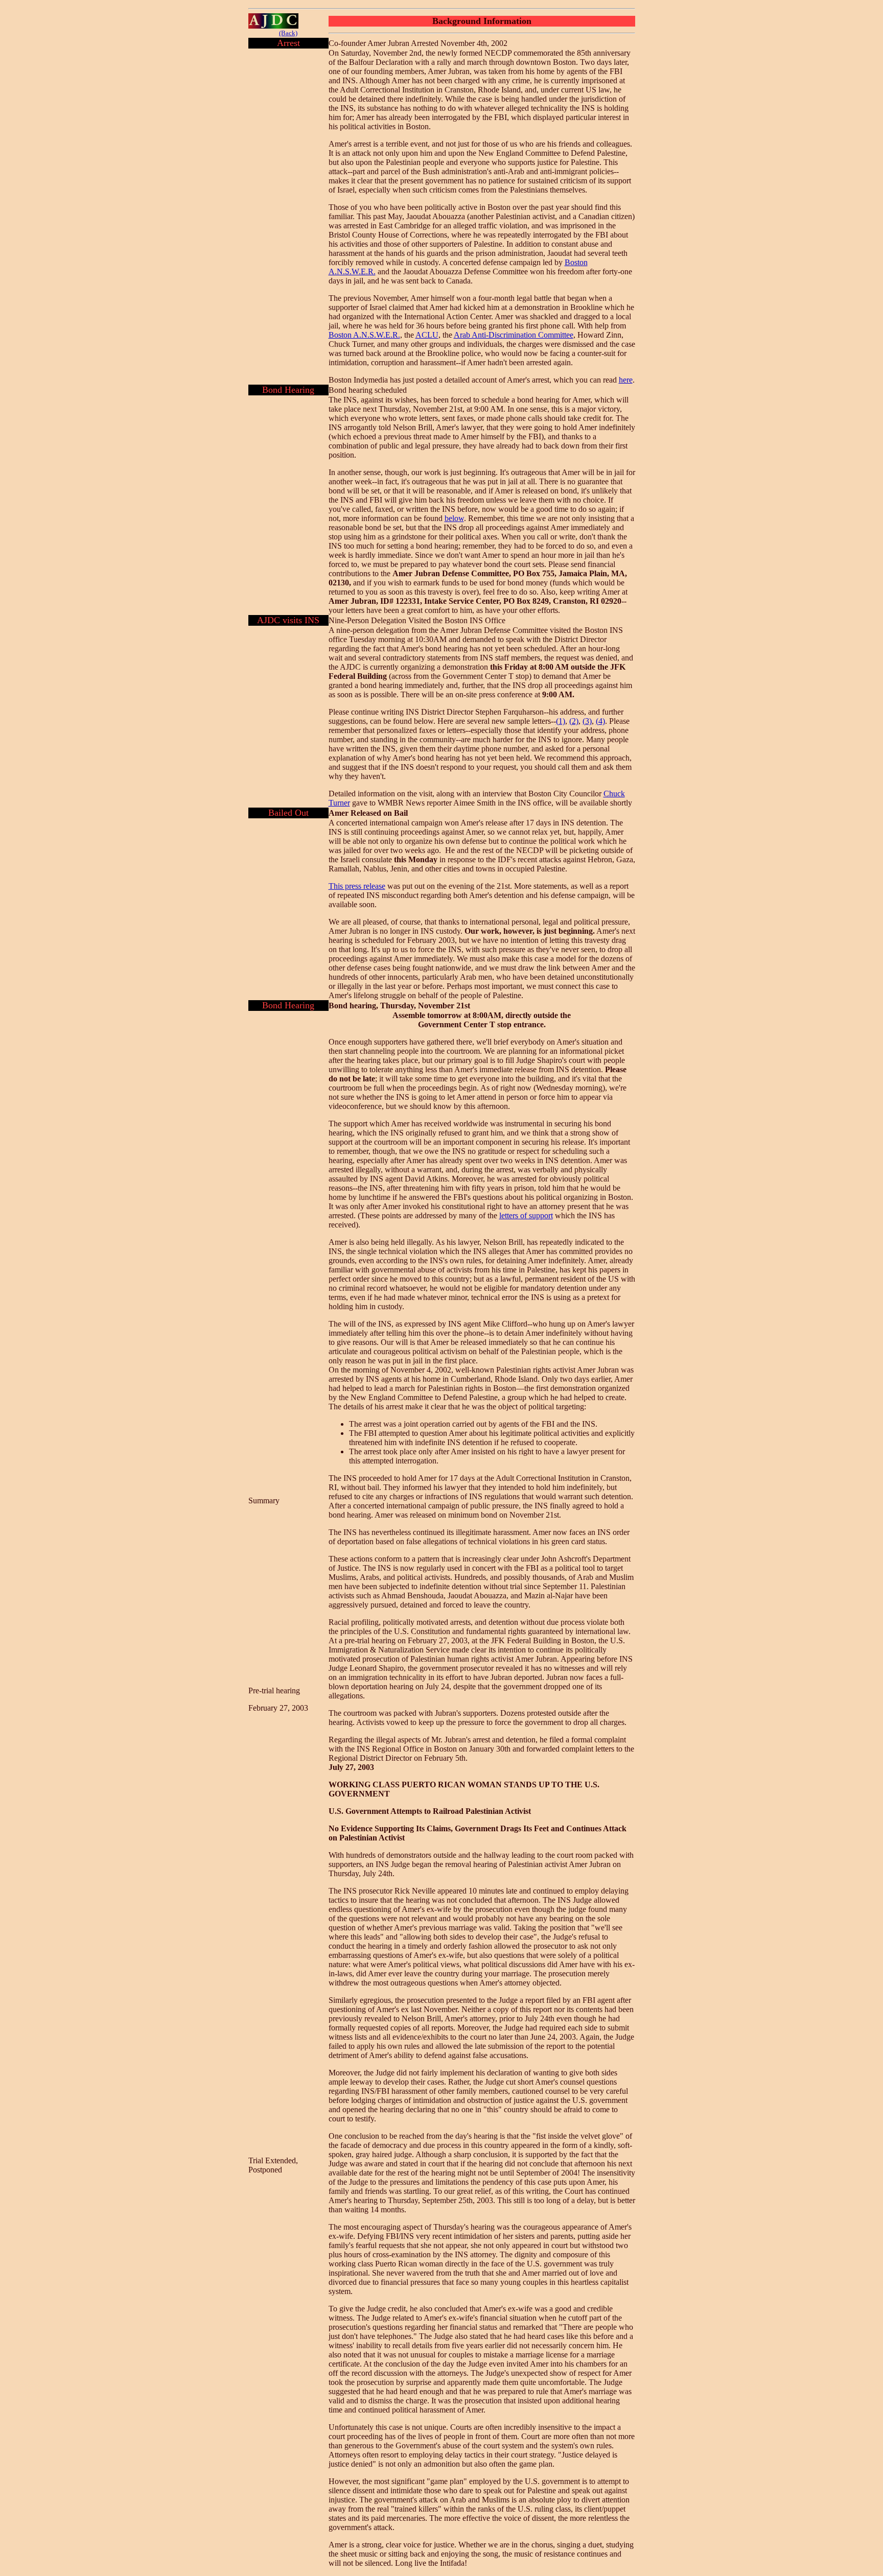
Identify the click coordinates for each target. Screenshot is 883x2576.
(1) (561, 721)
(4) (600, 721)
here (626, 380)
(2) (574, 721)
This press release (357, 886)
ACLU (427, 335)
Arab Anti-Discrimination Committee (514, 335)
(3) (587, 721)
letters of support (526, 1215)
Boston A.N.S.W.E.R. (364, 335)
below (454, 518)
